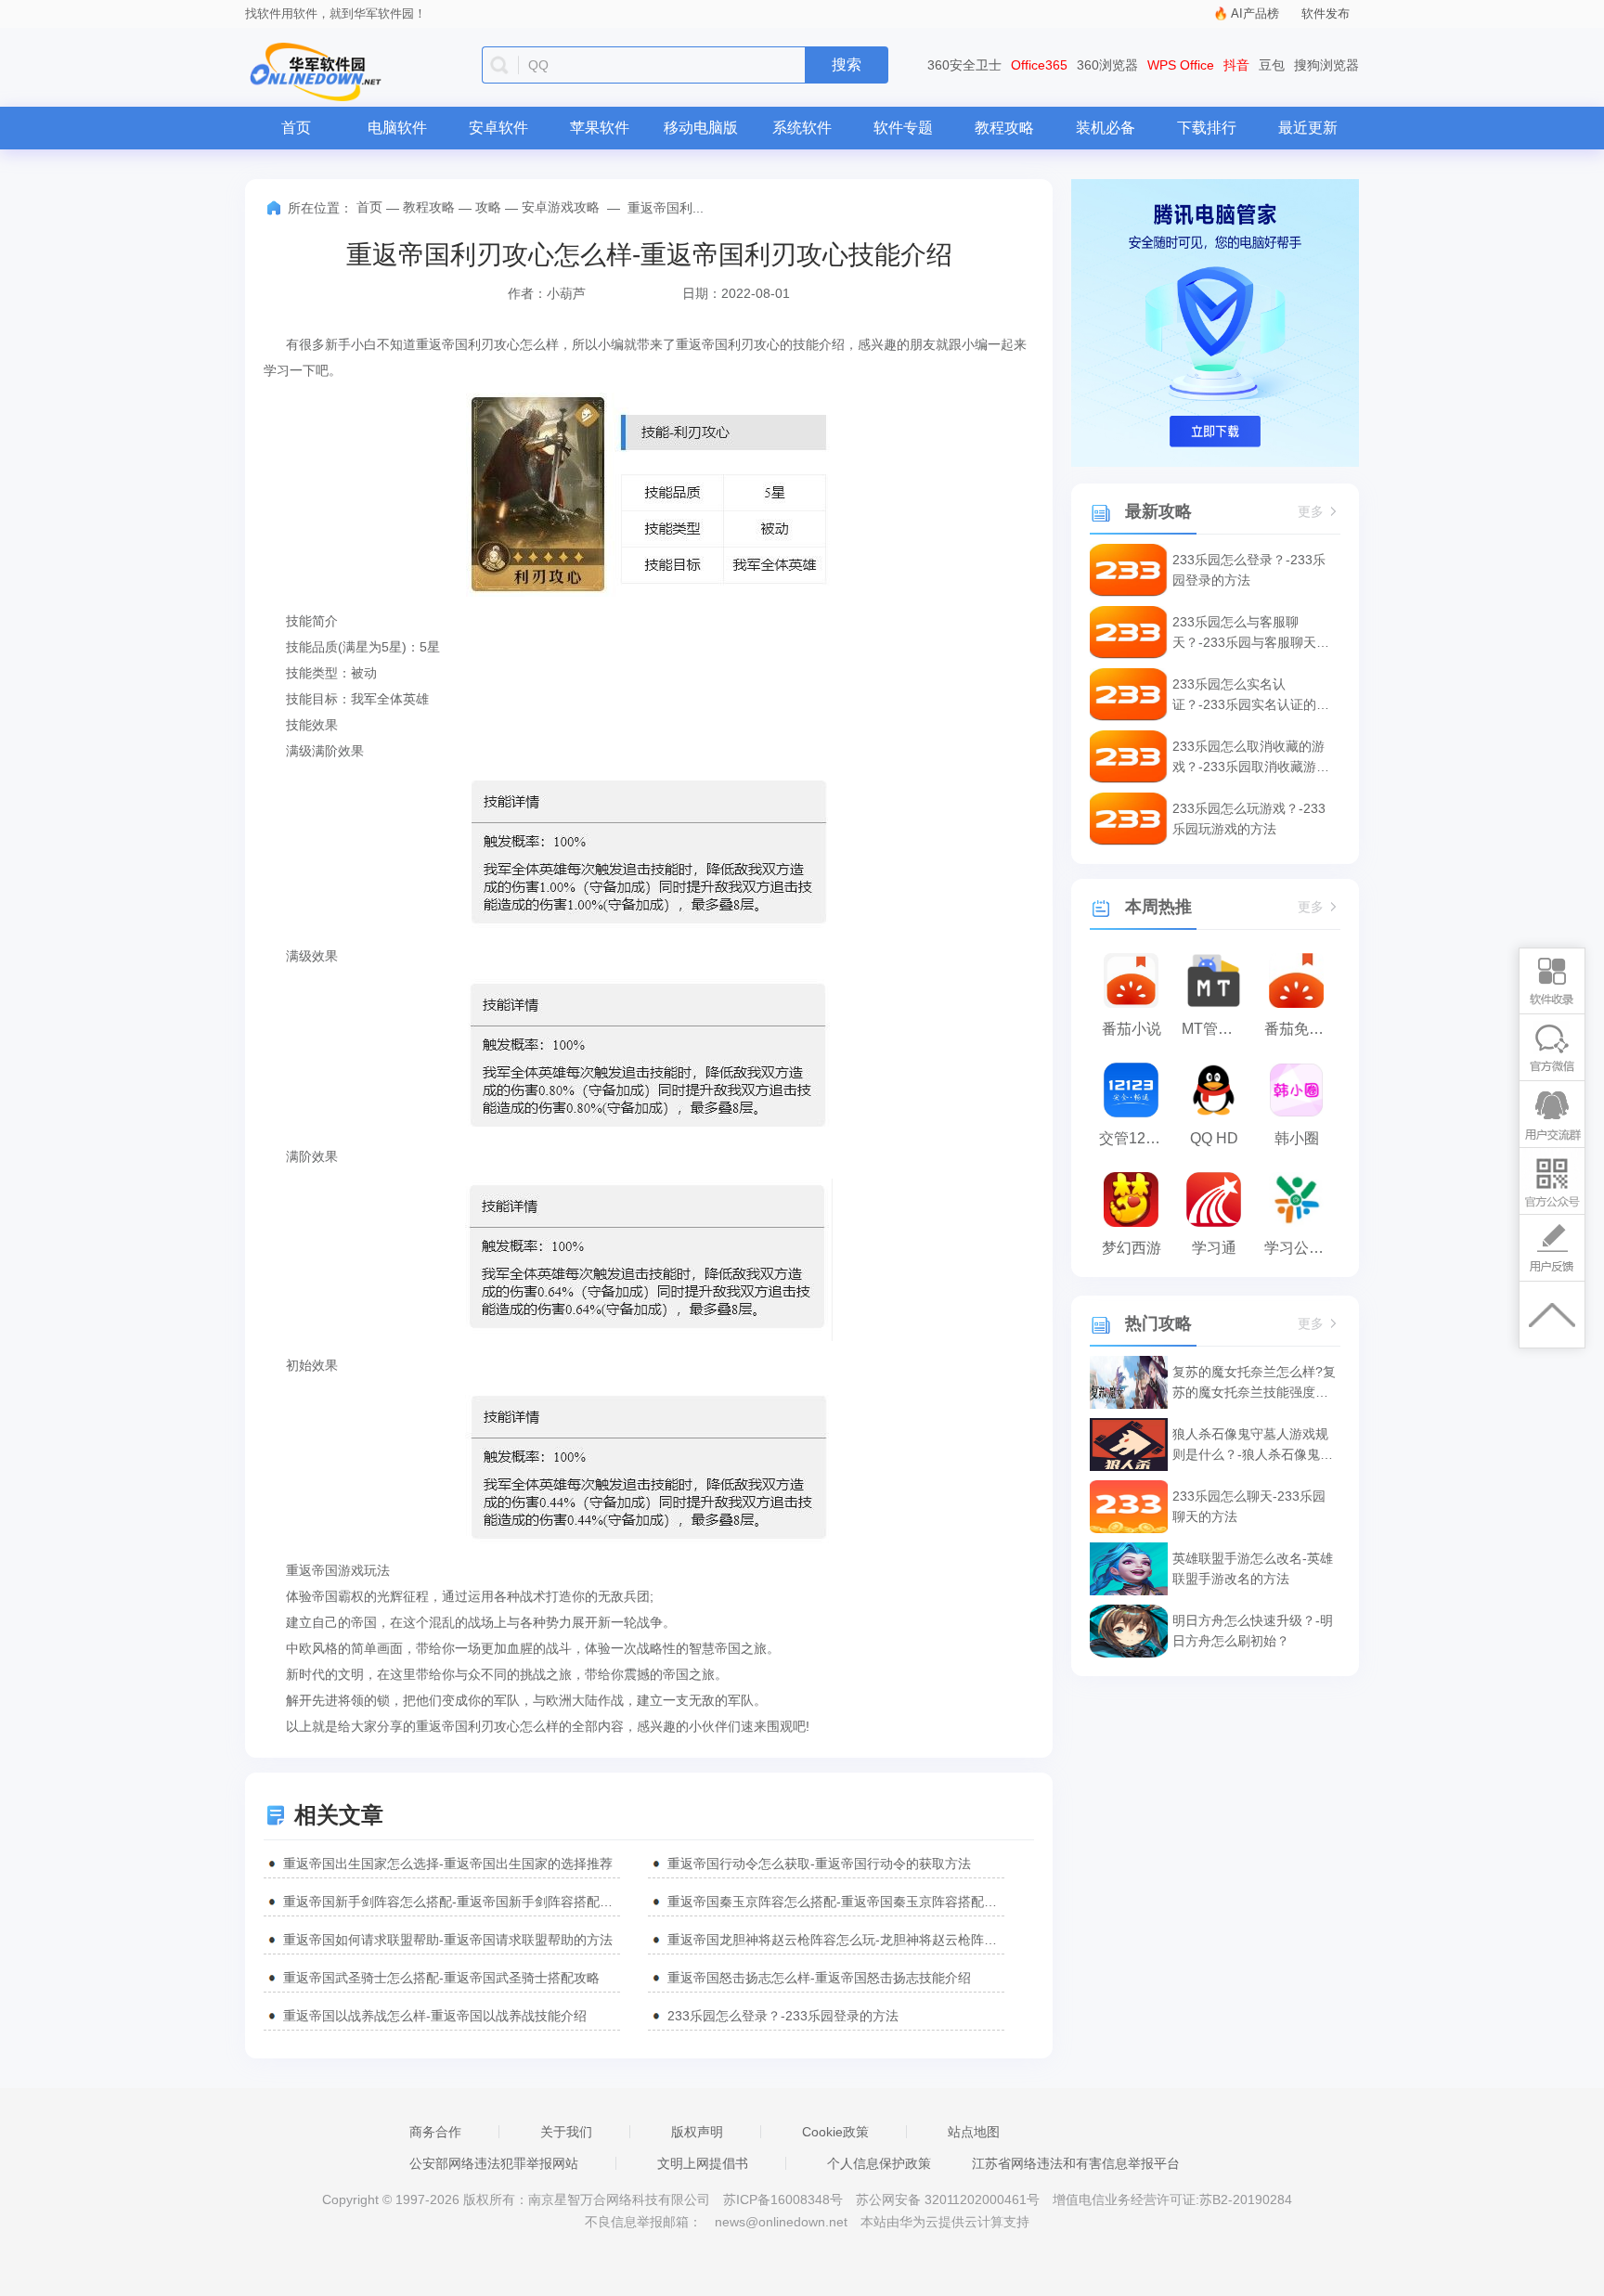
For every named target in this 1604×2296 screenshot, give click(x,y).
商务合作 (435, 2132)
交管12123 (1135, 1138)
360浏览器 (1107, 65)
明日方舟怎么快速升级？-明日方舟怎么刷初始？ (1253, 1631)
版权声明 (697, 2132)
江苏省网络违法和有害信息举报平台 (1076, 2163)
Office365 (1039, 65)
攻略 (488, 207)
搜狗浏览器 (1326, 65)
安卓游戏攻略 (561, 207)
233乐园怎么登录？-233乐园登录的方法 (783, 2016)
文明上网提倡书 (703, 2163)
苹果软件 (600, 128)
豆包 (1272, 65)
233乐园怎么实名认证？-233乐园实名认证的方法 (1251, 696)
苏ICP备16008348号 (783, 2199)
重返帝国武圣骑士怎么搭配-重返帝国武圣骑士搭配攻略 (441, 1978)
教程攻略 (1004, 128)
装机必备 (1106, 128)
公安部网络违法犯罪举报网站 (494, 2163)
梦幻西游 (1132, 1248)
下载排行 (1207, 128)
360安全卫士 (964, 65)
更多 (1311, 512)
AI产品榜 (1255, 13)
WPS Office (1181, 65)
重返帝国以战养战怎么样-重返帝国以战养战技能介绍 (435, 2016)
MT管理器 (1215, 1029)
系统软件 (802, 128)
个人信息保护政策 (879, 2163)
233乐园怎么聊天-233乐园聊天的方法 (1249, 1506)
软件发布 (1326, 13)
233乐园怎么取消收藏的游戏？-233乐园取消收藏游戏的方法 (1251, 758)
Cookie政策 (835, 2132)
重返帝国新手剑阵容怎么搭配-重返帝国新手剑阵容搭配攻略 (452, 1902)
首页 (296, 128)
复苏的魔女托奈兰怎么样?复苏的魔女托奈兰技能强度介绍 (1254, 1383)
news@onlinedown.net (781, 2222)
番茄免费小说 (1301, 1029)
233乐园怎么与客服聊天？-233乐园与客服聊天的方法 (1251, 633)
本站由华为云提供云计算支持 (945, 2222)
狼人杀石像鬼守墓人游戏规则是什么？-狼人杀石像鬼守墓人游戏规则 (1253, 1445)
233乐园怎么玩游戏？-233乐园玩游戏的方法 (1249, 819)
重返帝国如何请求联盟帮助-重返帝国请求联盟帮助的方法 (448, 1940)
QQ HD (1214, 1138)
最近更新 (1308, 128)
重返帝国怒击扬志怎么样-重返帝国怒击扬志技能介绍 (819, 1978)
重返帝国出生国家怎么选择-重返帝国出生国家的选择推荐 (448, 1864)
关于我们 (566, 2132)
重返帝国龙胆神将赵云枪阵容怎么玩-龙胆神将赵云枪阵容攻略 (836, 1940)
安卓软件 (498, 128)
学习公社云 (1301, 1248)
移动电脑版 (701, 128)
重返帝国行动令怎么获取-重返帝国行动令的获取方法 (819, 1864)
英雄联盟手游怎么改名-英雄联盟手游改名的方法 (1253, 1568)
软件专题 (903, 128)
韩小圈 (1297, 1138)
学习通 (1214, 1248)
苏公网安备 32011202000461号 (950, 2199)
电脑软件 (397, 128)
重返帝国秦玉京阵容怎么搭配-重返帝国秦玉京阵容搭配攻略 (836, 1902)
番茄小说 (1132, 1029)
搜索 (847, 64)
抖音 (1236, 65)
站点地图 (974, 2132)
